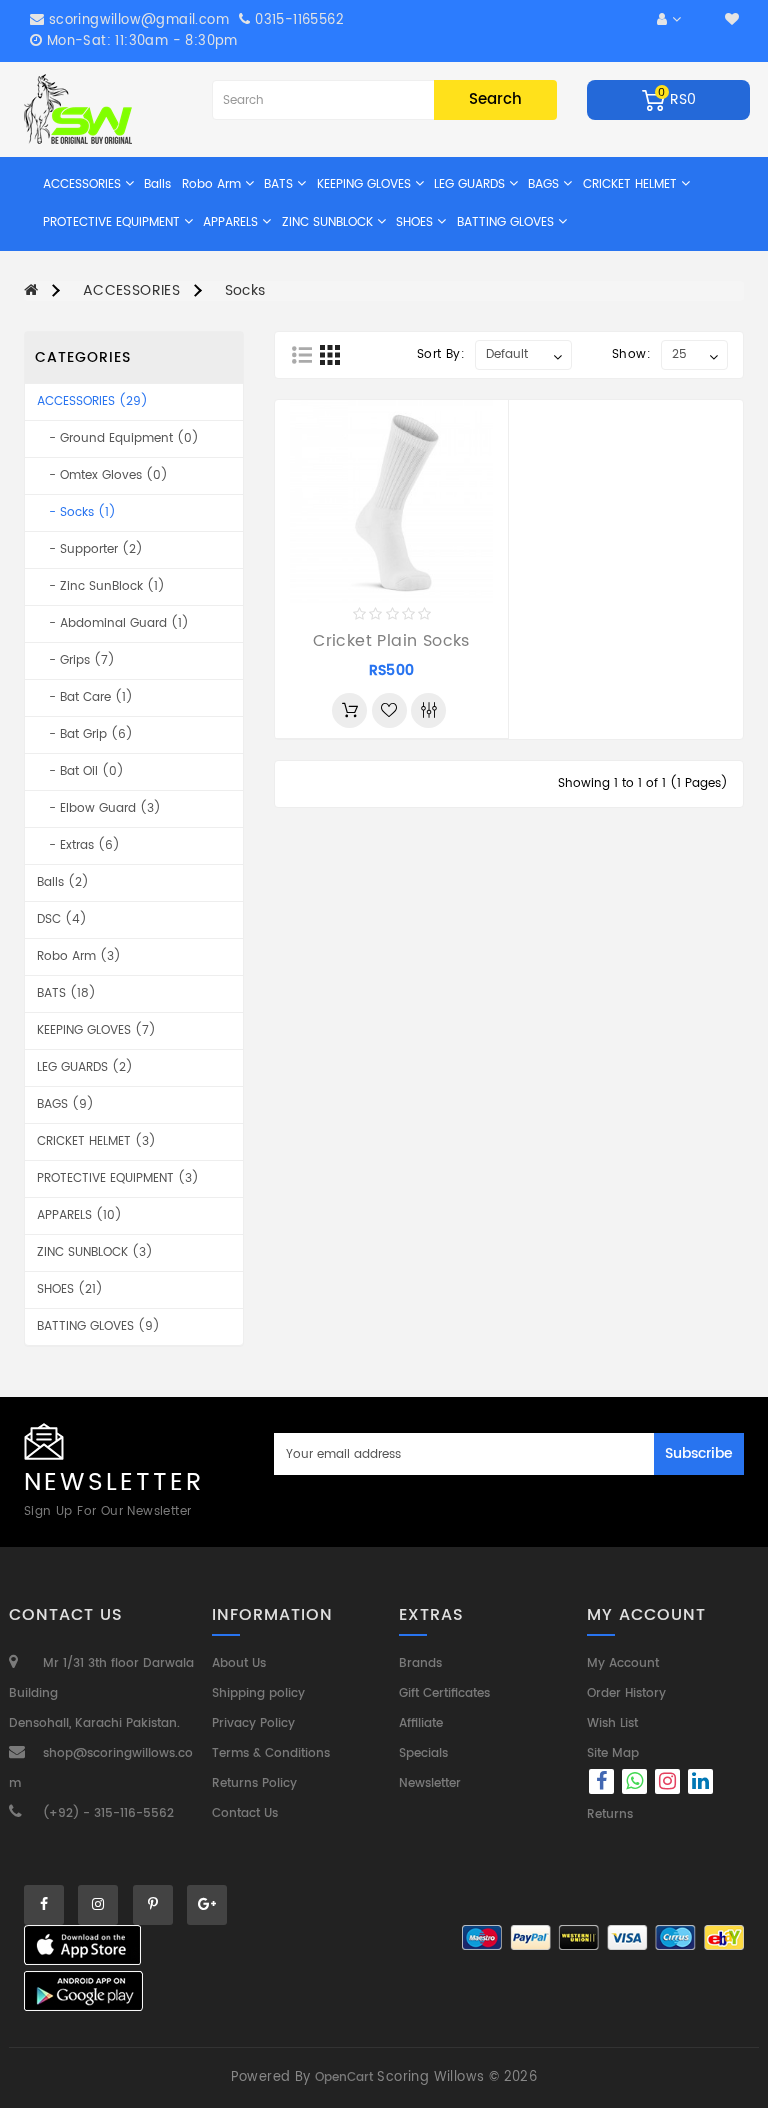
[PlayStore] (83, 1991)
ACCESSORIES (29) (92, 401)
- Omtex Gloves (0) (102, 475)
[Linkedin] (700, 1784)
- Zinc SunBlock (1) (101, 586)
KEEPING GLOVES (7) (96, 1030)
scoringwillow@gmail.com (139, 20)
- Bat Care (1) (85, 697)
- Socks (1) (76, 512)
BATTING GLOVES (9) (98, 1326)
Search (495, 99)
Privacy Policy (253, 1723)
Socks (245, 290)
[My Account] (669, 20)
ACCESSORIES (84, 184)
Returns (610, 1814)
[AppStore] (82, 1945)
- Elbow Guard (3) (99, 808)
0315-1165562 (297, 20)
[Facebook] (601, 1784)
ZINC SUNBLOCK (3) (95, 1252)
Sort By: (441, 354)
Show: (631, 354)
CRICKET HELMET (632, 184)
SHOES (416, 222)
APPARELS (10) (79, 1215)
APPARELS (232, 222)
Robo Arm (213, 184)
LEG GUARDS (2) (85, 1067)
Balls (157, 184)
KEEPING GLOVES (366, 184)
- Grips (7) (76, 660)
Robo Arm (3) (79, 956)
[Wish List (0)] (732, 20)
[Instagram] (669, 1784)
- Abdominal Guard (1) (113, 623)
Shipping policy (258, 1693)
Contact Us (245, 1813)
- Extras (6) (78, 845)
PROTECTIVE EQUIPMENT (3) (118, 1178)
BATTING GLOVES (507, 222)
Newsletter (430, 1783)
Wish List (612, 1723)
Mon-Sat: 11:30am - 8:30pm (139, 41)
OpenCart (344, 2077)
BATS (280, 184)
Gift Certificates (444, 1693)
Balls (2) (63, 882)
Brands (420, 1663)
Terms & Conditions (271, 1753)
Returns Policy (254, 1783)
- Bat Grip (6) (85, 734)
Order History (626, 1693)
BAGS (545, 184)
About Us (239, 1663)
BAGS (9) (65, 1104)
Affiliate (421, 1723)
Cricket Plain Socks (391, 641)
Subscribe (699, 1453)
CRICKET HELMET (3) (96, 1141)
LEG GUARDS (471, 184)
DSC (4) (62, 919)
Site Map (613, 1753)
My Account (623, 1663)
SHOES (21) (70, 1289)
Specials (423, 1753)
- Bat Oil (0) (80, 771)
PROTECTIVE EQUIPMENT (113, 222)
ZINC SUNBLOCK (329, 222)
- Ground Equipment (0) (118, 438)
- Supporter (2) (90, 549)
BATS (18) (66, 993)
